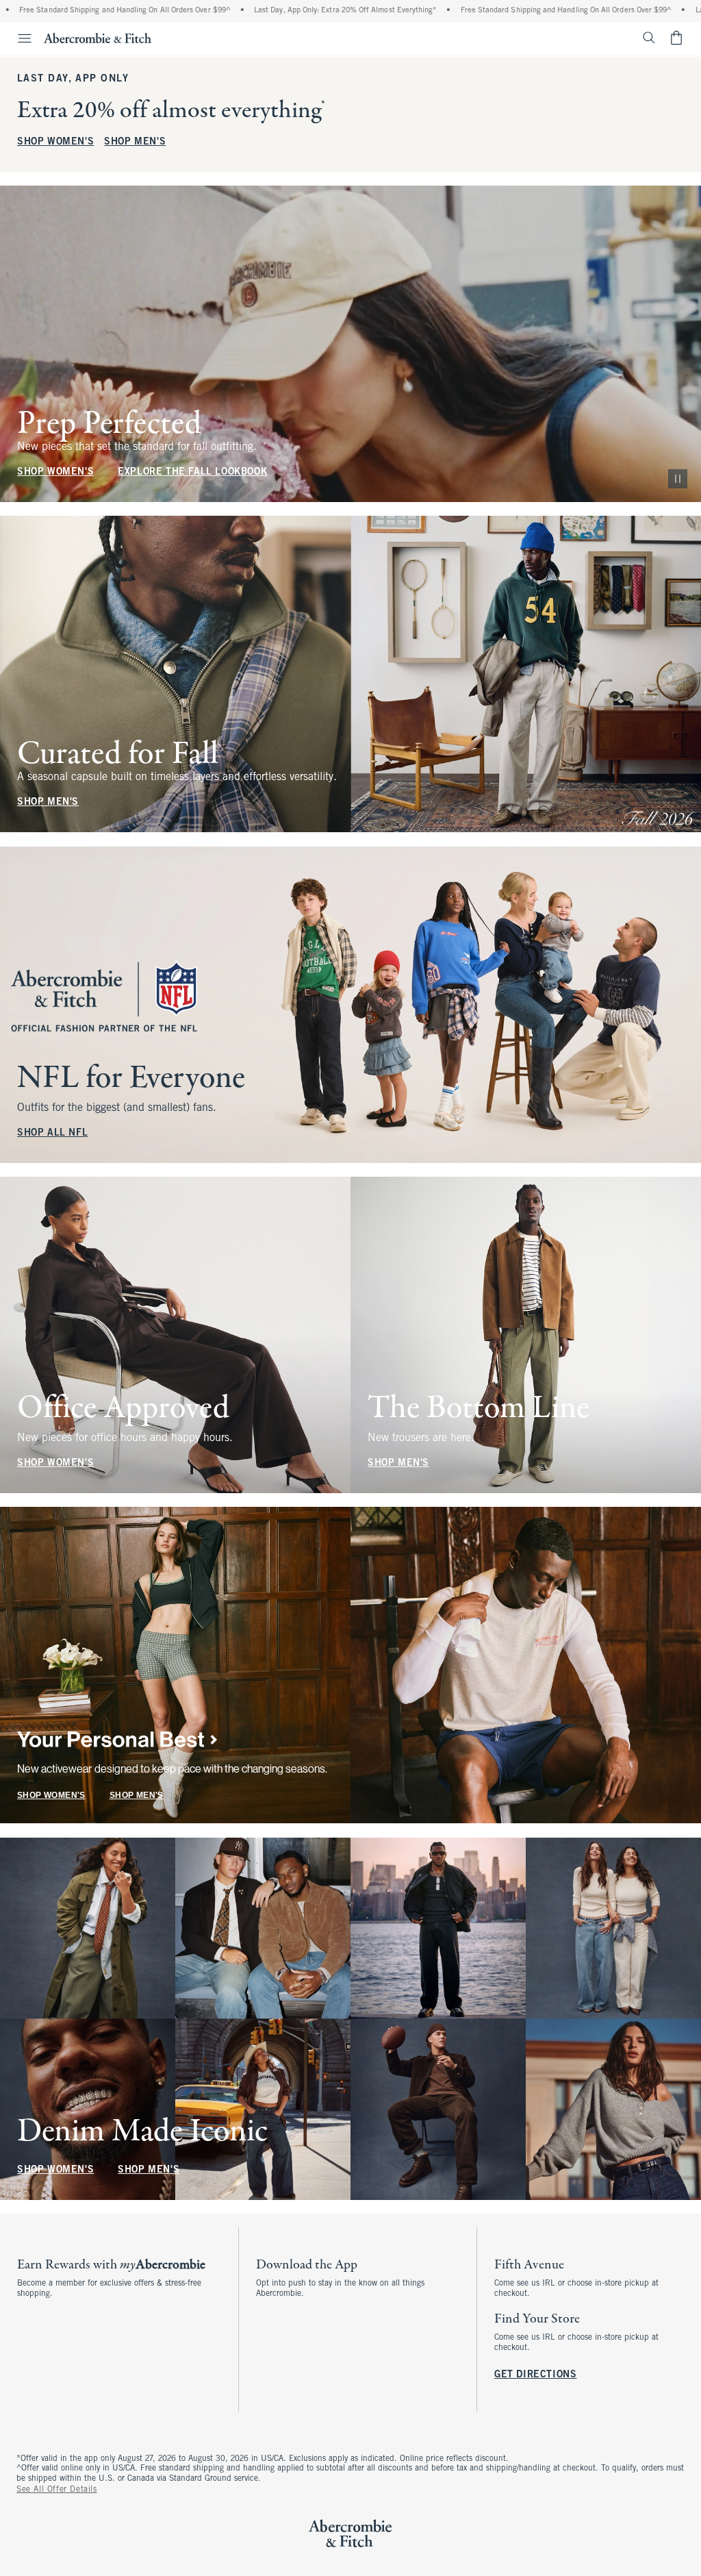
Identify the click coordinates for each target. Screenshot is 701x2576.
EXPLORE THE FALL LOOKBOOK (192, 472)
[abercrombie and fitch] (98, 38)
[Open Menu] (18, 38)
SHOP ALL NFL (52, 1133)
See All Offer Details (57, 2490)
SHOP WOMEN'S (55, 142)
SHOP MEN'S (135, 142)
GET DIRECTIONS (535, 2375)
